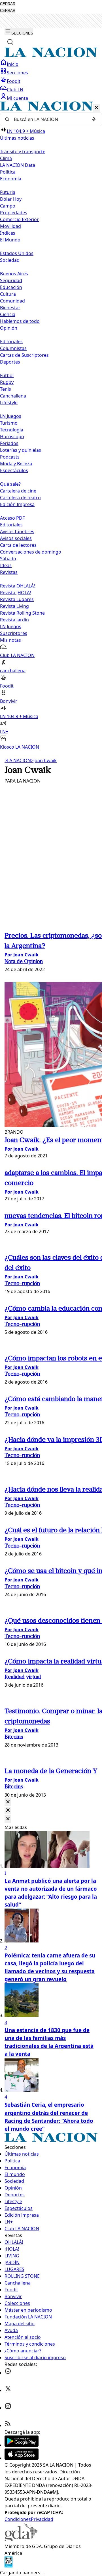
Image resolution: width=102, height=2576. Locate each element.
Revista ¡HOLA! (15, 593)
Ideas (6, 565)
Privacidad (42, 2519)
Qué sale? (10, 484)
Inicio (13, 64)
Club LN (15, 90)
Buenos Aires (14, 274)
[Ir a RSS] (8, 2425)
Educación (11, 287)
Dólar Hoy (11, 199)
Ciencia (8, 314)
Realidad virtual (23, 1677)
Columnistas (13, 348)
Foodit (14, 81)
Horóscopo (12, 436)
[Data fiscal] (8, 2566)
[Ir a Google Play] (22, 2445)
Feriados (9, 443)
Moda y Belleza (16, 464)
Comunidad (12, 301)
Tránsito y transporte (23, 152)
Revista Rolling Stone (22, 613)
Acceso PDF (12, 518)
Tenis (6, 389)
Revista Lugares (17, 599)
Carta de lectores (18, 545)
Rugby (7, 382)
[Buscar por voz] (94, 119)
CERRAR (8, 4)
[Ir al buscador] (10, 42)
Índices (8, 233)
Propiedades (14, 213)
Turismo (9, 423)
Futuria (8, 192)
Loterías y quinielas (21, 450)
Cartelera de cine (18, 491)
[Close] (8, 1802)
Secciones (17, 73)
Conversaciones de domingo (31, 552)
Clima (6, 158)
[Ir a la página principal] (51, 56)
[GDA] (21, 2540)
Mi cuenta (17, 98)
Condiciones (18, 2519)
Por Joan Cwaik (22, 955)
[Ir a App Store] (22, 2458)
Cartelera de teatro (20, 498)
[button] (51, 426)
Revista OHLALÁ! (17, 586)
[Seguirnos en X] (8, 2390)
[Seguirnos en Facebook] (8, 2373)
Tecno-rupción (22, 1284)
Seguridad (11, 280)
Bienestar (10, 308)
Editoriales (11, 342)
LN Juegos (11, 416)
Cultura (8, 294)
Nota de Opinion (24, 962)
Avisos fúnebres (17, 531)
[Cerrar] (96, 108)
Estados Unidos (17, 253)
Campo (8, 206)
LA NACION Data (18, 165)
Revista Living (14, 606)
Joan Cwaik (44, 760)
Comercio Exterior (19, 219)
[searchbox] (49, 119)
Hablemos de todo (20, 321)
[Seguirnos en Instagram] (8, 2408)
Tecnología (12, 430)
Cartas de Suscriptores (24, 355)
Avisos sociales (16, 538)
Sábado (8, 559)
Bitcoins (14, 1737)
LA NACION (18, 760)
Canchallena (13, 396)
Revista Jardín (14, 620)
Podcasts (10, 457)
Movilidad (10, 226)
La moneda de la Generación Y (51, 1771)
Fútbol (7, 375)
